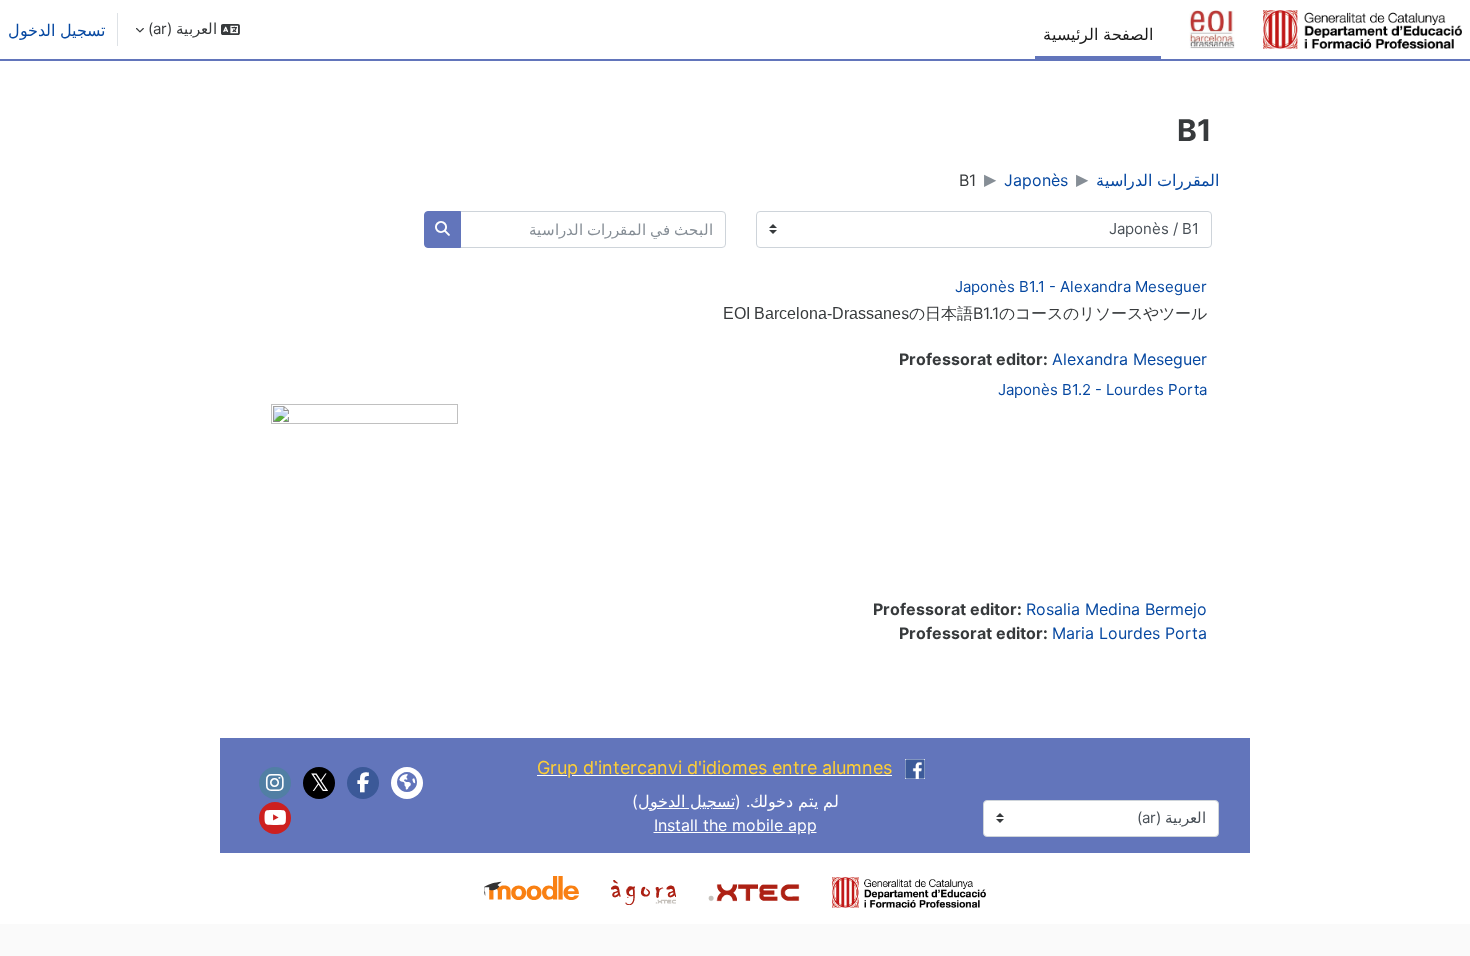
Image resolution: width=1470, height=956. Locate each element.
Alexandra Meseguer (1129, 359)
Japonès (1036, 180)
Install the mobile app (735, 825)
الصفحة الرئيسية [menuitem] (1098, 34)
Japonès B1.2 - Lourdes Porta (1102, 389)
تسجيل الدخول (56, 30)
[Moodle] (531, 890)
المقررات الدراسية (1157, 180)
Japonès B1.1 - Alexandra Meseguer (1081, 286)
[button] (187, 29)
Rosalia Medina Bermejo (1116, 609)
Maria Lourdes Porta (1129, 633)
